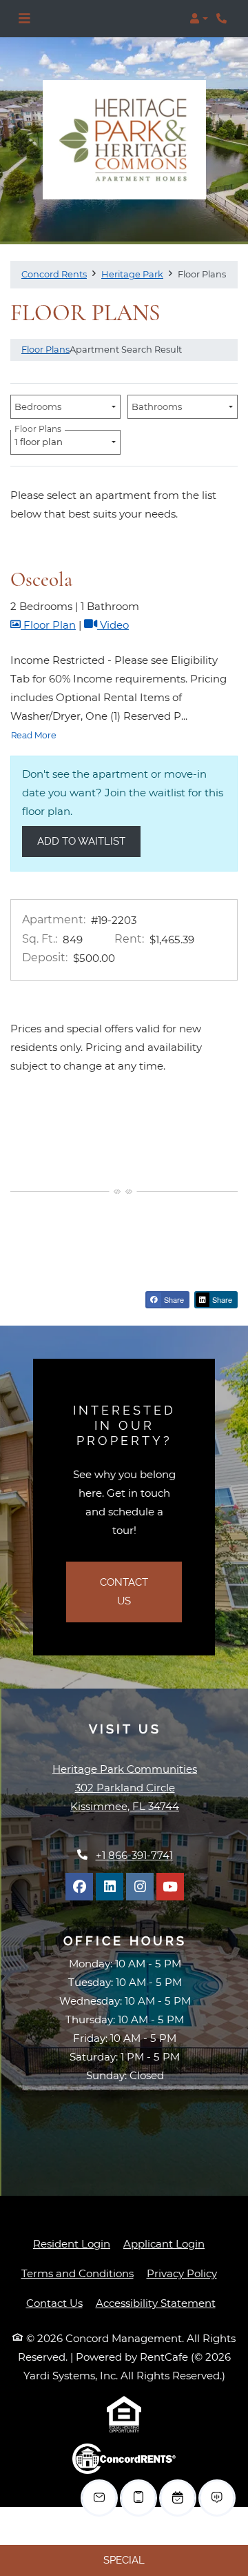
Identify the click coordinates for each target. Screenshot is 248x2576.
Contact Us (124, 1592)
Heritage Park (132, 274)
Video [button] (113, 625)
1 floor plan (41, 439)
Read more (34, 735)
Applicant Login (164, 2243)
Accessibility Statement (156, 2303)
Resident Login (72, 2243)
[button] (199, 19)
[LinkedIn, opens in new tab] (110, 1887)
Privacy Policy (182, 2273)
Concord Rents (54, 274)
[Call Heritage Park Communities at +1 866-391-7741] (223, 19)
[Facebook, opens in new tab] (79, 1887)
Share (173, 1299)
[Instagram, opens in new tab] (140, 1887)
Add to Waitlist (81, 841)
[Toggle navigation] (24, 19)
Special (124, 2560)
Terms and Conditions (77, 2273)
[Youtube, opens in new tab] (170, 1887)
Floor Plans (45, 349)
